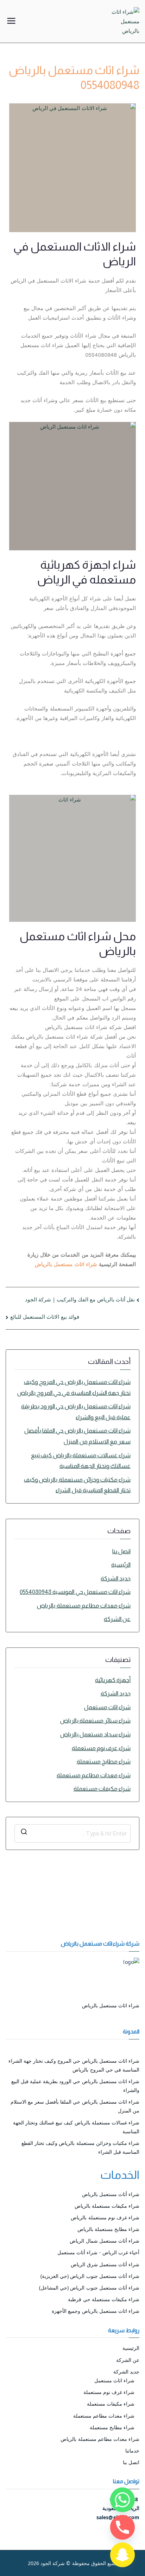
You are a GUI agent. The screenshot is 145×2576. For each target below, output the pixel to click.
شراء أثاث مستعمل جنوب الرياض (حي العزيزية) (90, 2276)
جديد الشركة (116, 1579)
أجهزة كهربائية (113, 1680)
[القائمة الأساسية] (11, 22)
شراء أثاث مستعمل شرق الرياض (105, 2264)
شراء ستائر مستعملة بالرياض (95, 1721)
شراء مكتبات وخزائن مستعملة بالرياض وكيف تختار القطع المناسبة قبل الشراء (77, 1485)
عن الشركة (117, 1619)
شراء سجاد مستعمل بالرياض (95, 1734)
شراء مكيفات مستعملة (102, 1789)
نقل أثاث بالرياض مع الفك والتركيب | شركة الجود (80, 1299)
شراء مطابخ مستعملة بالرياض (108, 2229)
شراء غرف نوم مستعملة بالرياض (105, 2217)
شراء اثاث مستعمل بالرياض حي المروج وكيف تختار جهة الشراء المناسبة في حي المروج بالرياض (74, 1387)
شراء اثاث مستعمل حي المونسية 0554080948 (75, 1592)
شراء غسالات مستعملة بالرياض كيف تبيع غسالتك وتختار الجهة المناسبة (81, 1461)
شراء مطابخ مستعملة (104, 1762)
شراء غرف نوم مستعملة (101, 1748)
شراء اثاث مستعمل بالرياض (66, 1264)
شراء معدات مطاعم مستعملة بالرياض (84, 1606)
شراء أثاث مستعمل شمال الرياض (105, 2241)
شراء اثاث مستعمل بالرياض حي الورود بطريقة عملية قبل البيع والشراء (76, 1412)
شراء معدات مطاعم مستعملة (94, 1775)
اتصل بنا (121, 1551)
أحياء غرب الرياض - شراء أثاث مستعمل (98, 2252)
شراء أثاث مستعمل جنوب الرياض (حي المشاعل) (89, 2288)
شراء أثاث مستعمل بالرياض (111, 2194)
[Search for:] (72, 1833)
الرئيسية (121, 1565)
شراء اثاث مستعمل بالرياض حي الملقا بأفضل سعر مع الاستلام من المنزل (77, 1436)
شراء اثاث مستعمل (107, 1707)
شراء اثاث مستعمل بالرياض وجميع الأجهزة (96, 2311)
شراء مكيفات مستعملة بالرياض (107, 2206)
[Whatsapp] (122, 2500)
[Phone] (122, 2527)
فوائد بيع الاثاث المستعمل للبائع (45, 1317)
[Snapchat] (122, 2555)
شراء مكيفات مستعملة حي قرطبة (104, 2299)
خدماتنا (132, 2451)
